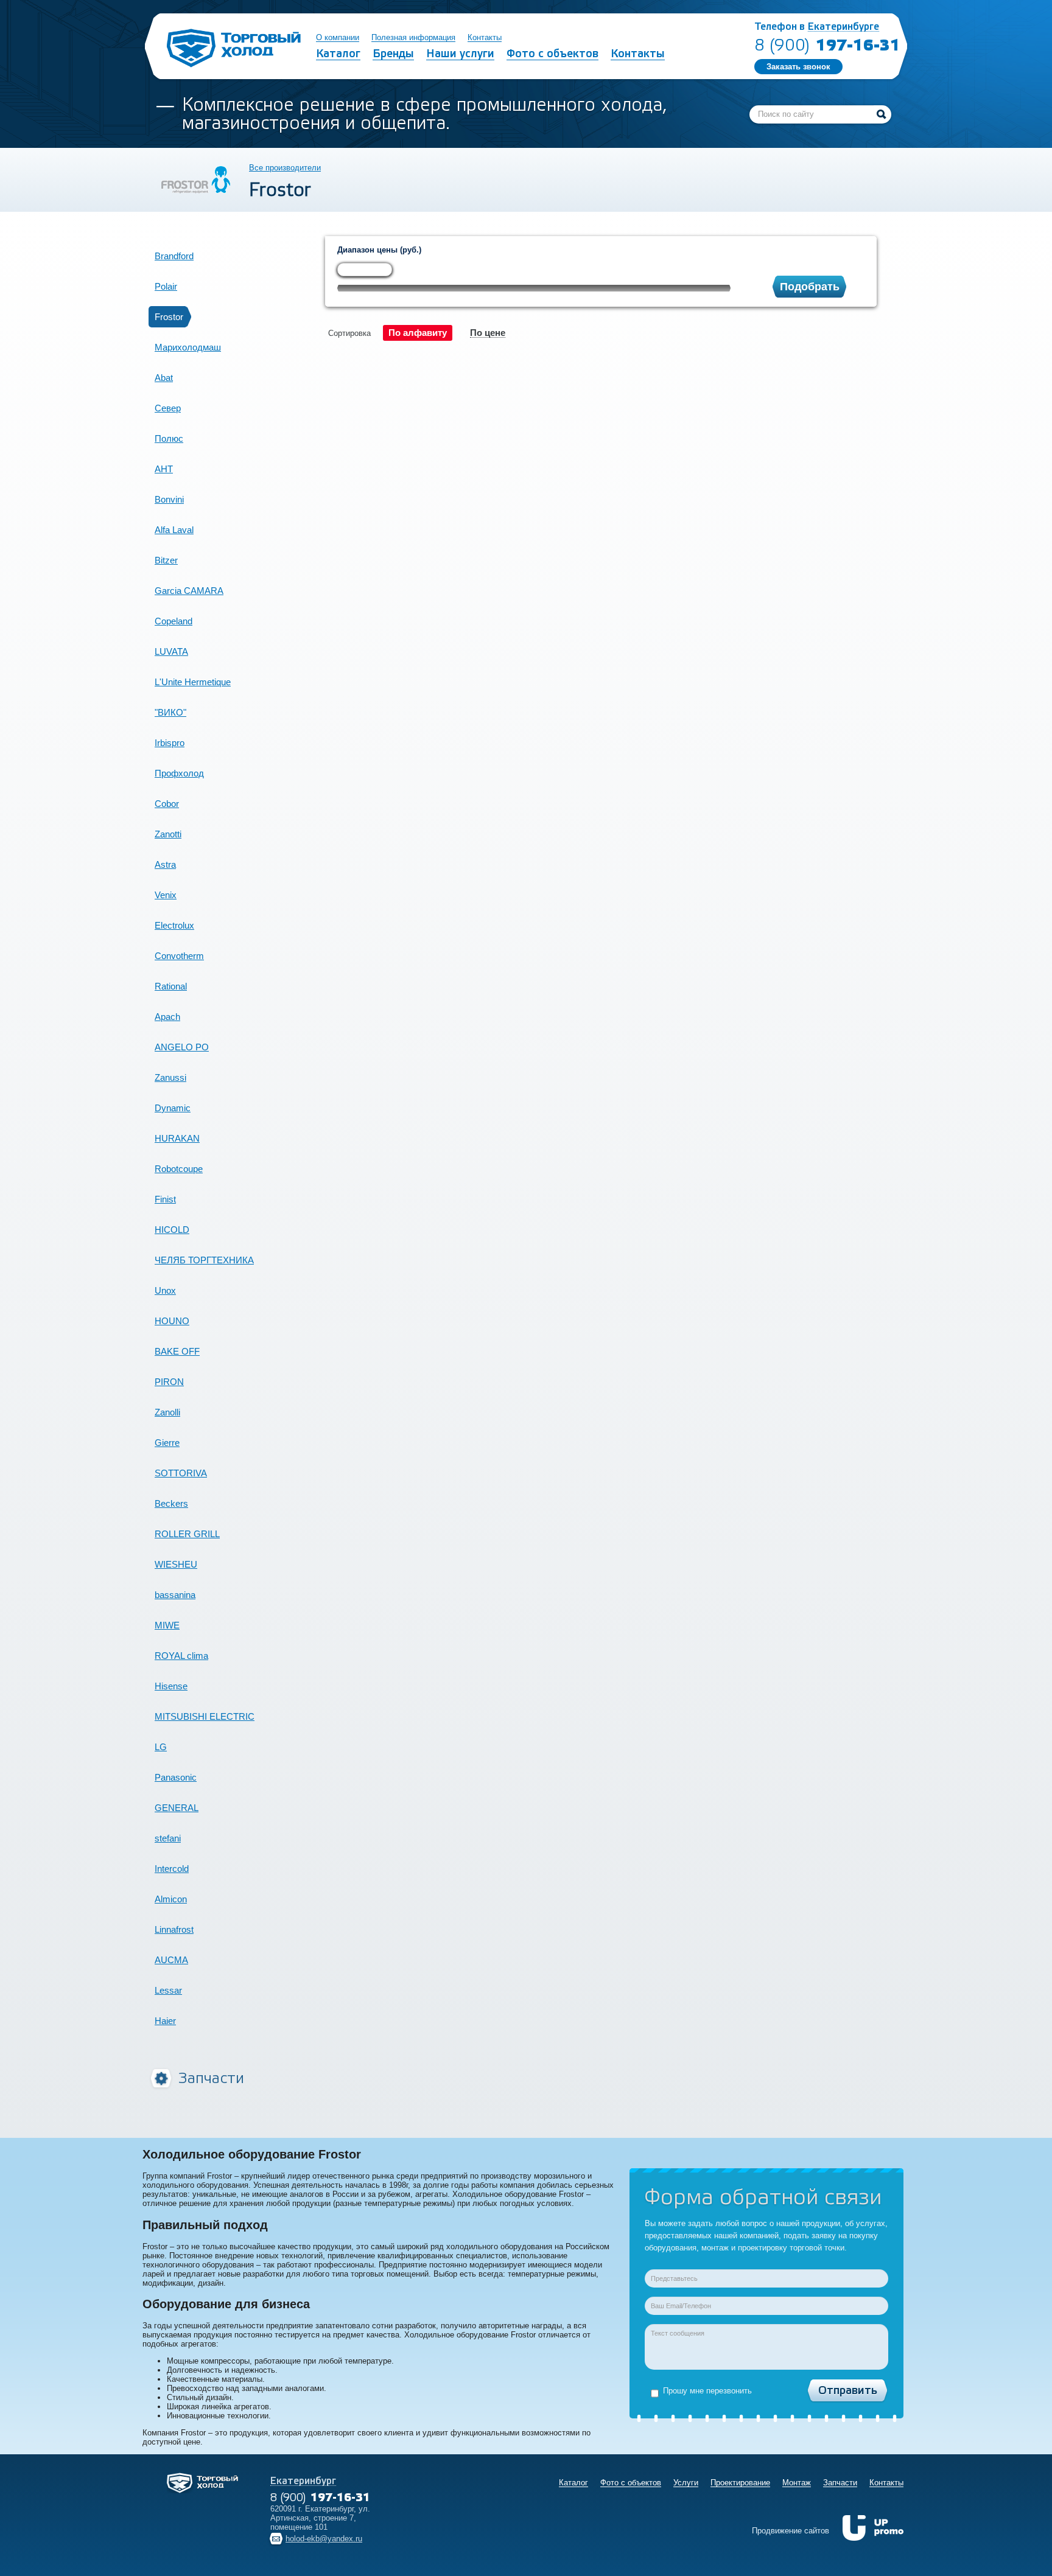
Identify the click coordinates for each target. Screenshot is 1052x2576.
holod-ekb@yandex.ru (324, 2539)
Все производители (285, 168)
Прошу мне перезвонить (707, 2391)
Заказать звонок (798, 67)
